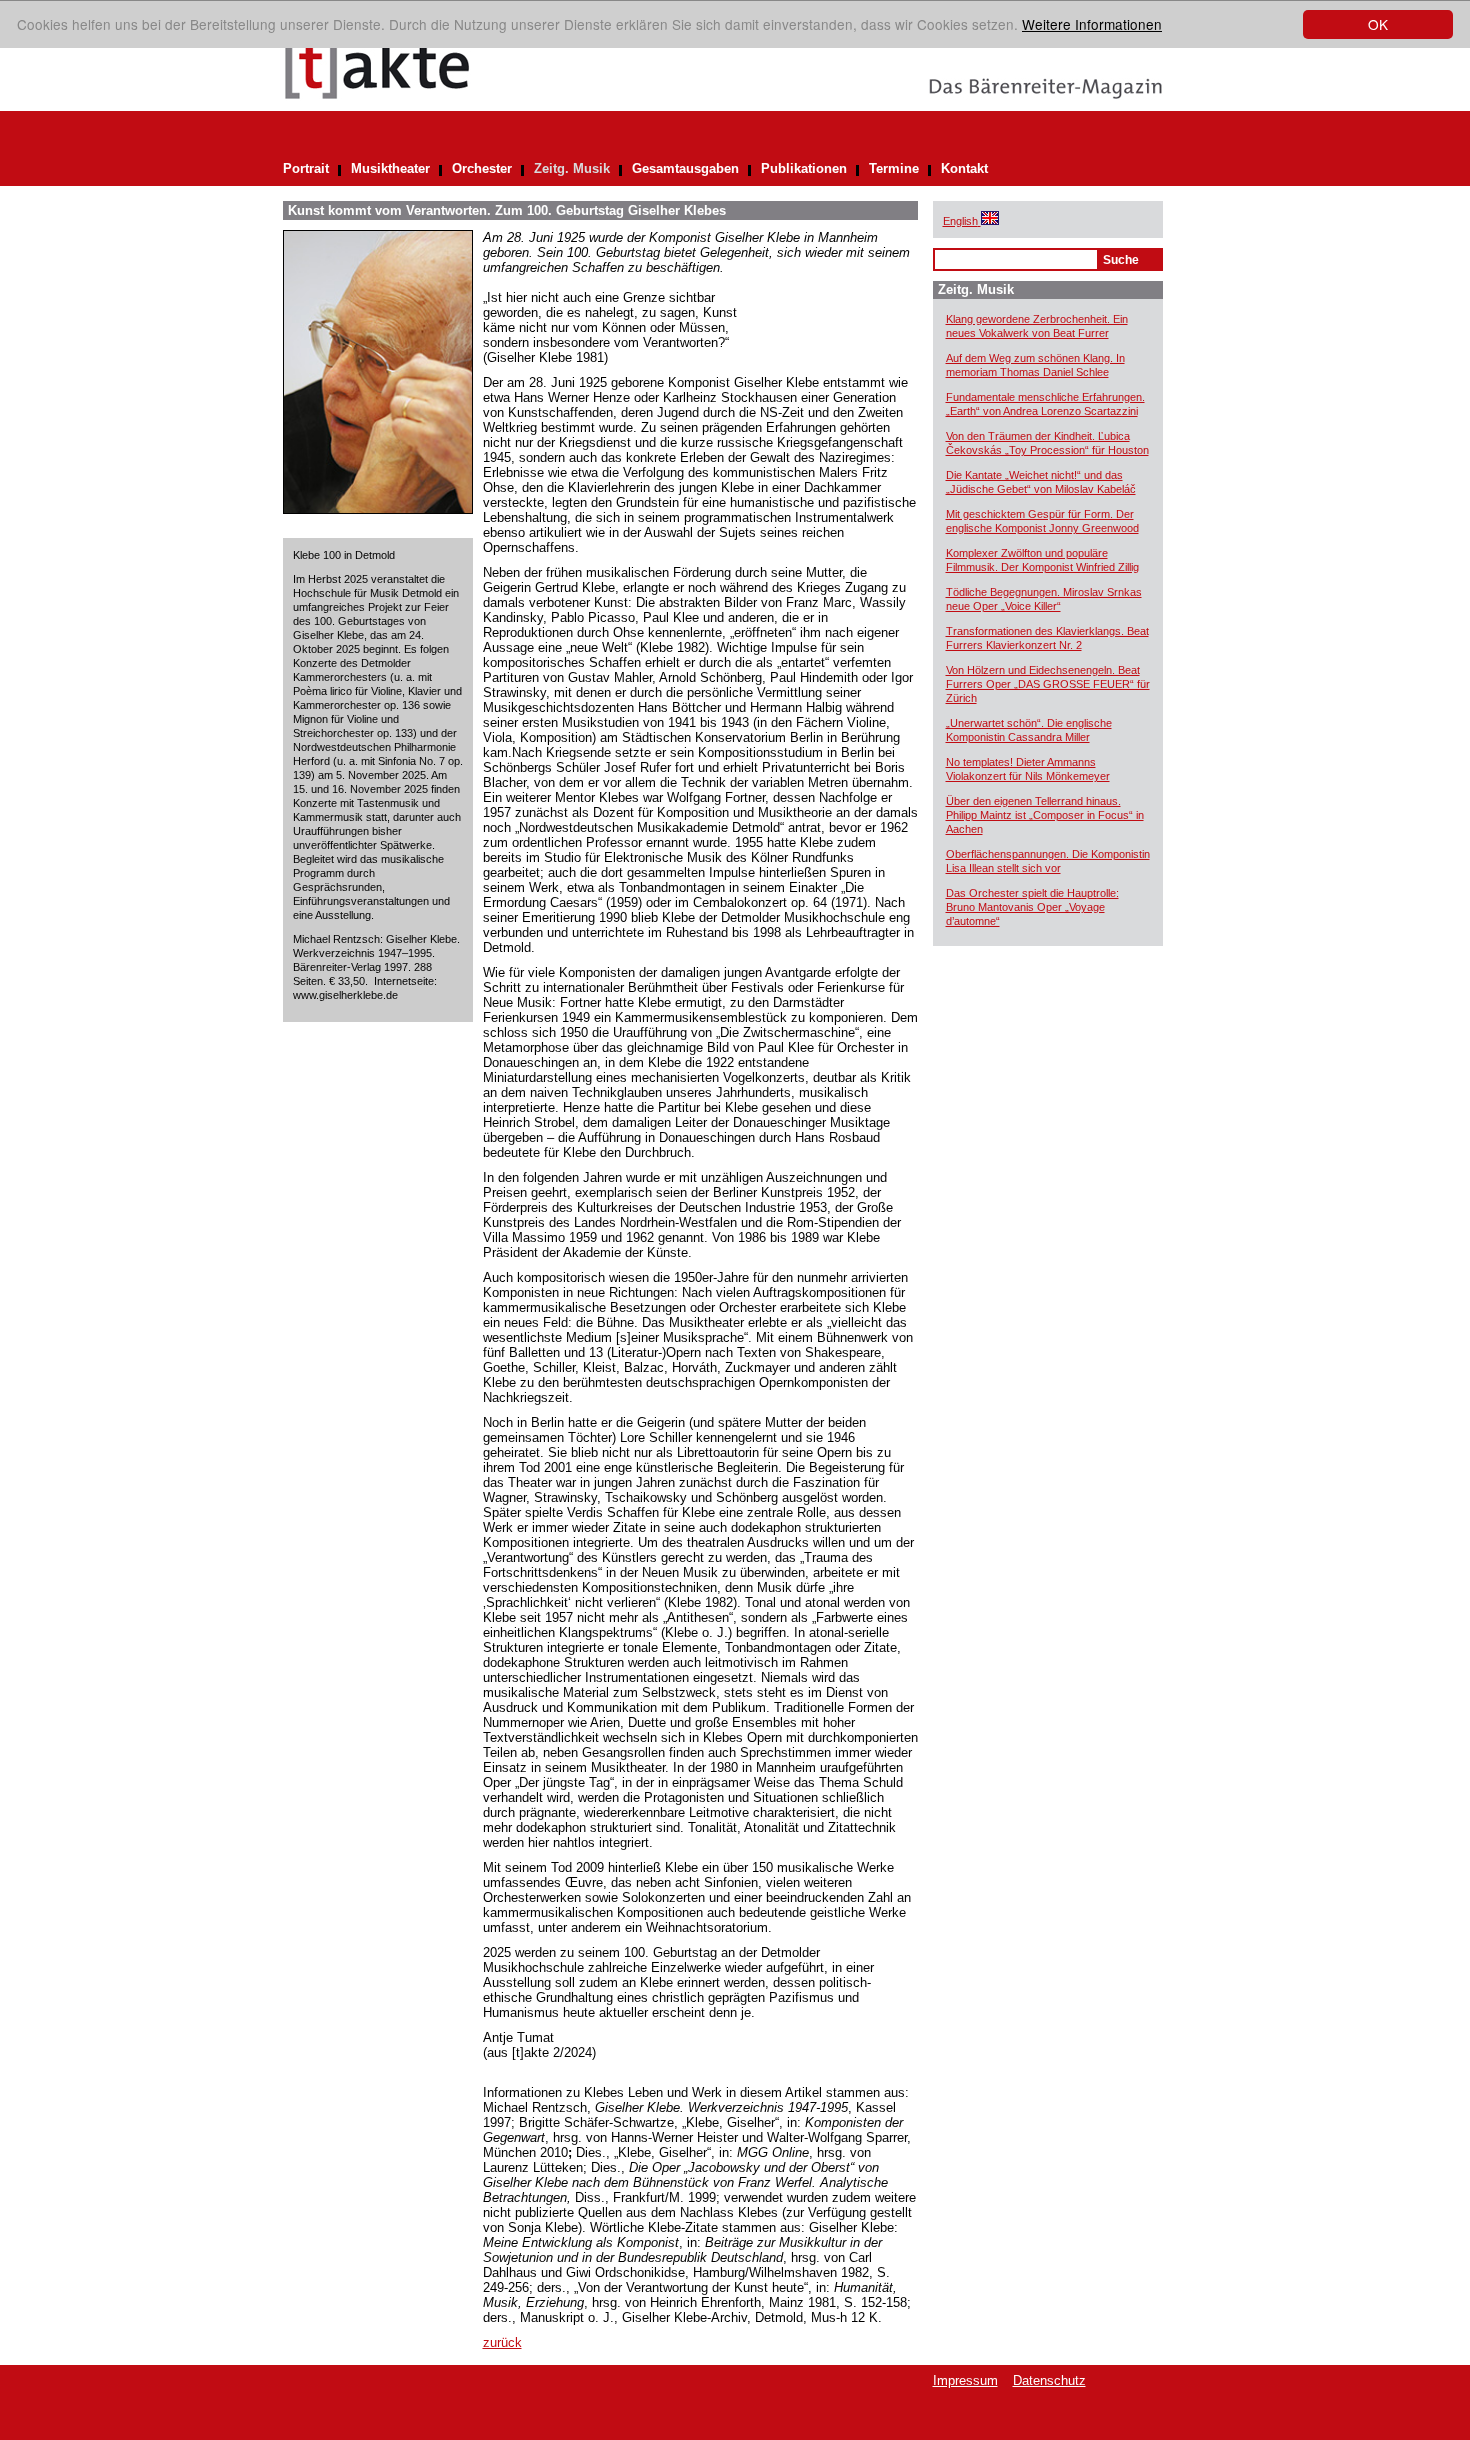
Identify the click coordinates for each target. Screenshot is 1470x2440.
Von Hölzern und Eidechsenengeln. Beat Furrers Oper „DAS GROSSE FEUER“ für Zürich (1048, 684)
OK (1378, 24)
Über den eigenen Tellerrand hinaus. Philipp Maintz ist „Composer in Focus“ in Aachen (1045, 815)
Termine (894, 168)
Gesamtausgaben (685, 168)
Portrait (306, 168)
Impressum (965, 2380)
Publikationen (804, 168)
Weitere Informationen (1092, 24)
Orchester (482, 168)
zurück (502, 2342)
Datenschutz (1049, 2380)
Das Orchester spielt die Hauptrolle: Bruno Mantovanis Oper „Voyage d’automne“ (1032, 907)
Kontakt (964, 168)
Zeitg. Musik (572, 168)
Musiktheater (390, 168)
